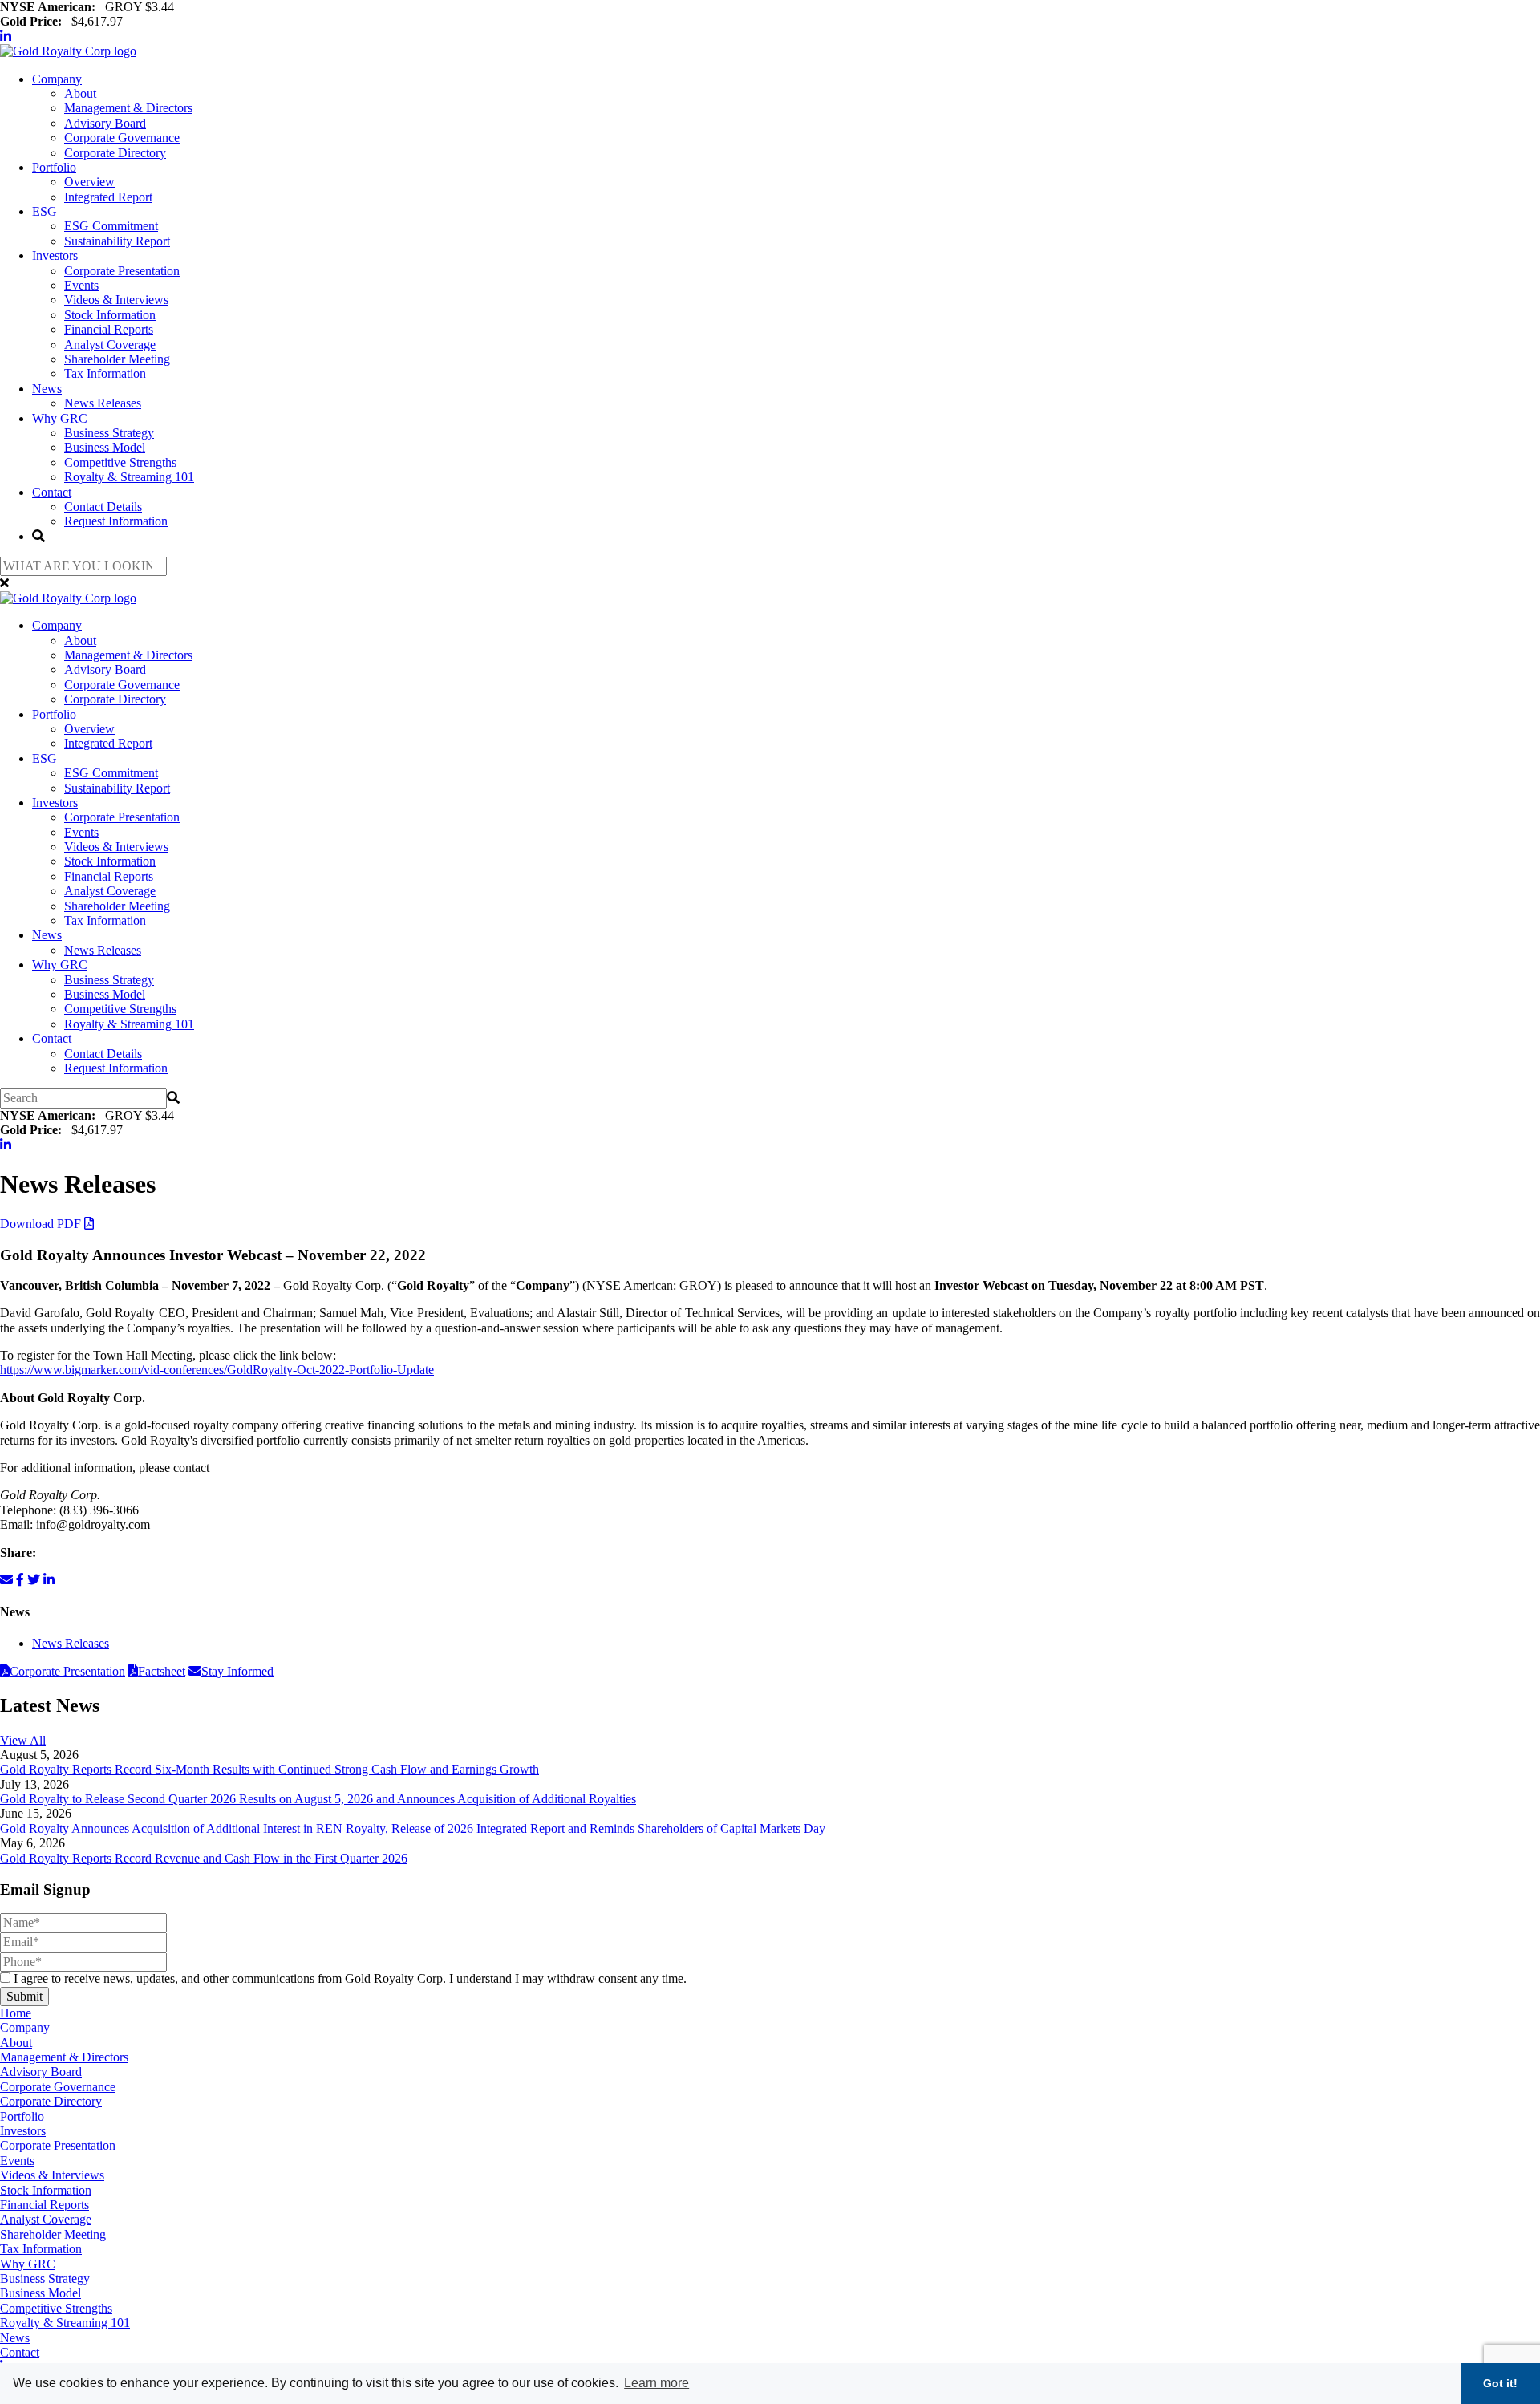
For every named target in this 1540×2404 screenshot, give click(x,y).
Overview (89, 182)
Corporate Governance (122, 138)
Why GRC (60, 418)
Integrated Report (108, 197)
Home (16, 2013)
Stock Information (110, 315)
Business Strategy (109, 433)
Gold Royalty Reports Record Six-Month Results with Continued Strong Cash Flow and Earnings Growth (269, 1769)
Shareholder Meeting (117, 359)
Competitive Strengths (120, 462)
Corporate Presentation (122, 271)
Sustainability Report (117, 241)
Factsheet (162, 1671)
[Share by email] (6, 1580)
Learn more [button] (657, 2383)
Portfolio (54, 167)
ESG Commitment (111, 226)
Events (81, 285)
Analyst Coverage (110, 345)
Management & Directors (128, 108)
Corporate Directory (115, 153)
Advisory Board (105, 123)
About (80, 93)
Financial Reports (109, 329)
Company (57, 79)
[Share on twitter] (34, 1580)
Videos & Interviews (116, 300)
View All (23, 1740)
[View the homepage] (68, 51)
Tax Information (105, 373)
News (47, 389)
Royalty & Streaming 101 (129, 477)
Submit (24, 1996)
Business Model (105, 447)
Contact (52, 492)
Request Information (116, 521)
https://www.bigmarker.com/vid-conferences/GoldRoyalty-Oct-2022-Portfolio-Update (217, 1370)
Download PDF (42, 1224)
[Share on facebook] (20, 1580)
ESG (45, 211)
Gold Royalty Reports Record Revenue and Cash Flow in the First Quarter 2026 (204, 1858)
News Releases (103, 403)
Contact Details (103, 507)
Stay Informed (237, 1671)
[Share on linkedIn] (49, 1580)
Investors (55, 255)
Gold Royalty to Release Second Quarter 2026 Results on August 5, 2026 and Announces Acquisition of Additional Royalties (318, 1799)
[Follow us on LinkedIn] (6, 36)
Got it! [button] (1500, 2383)
